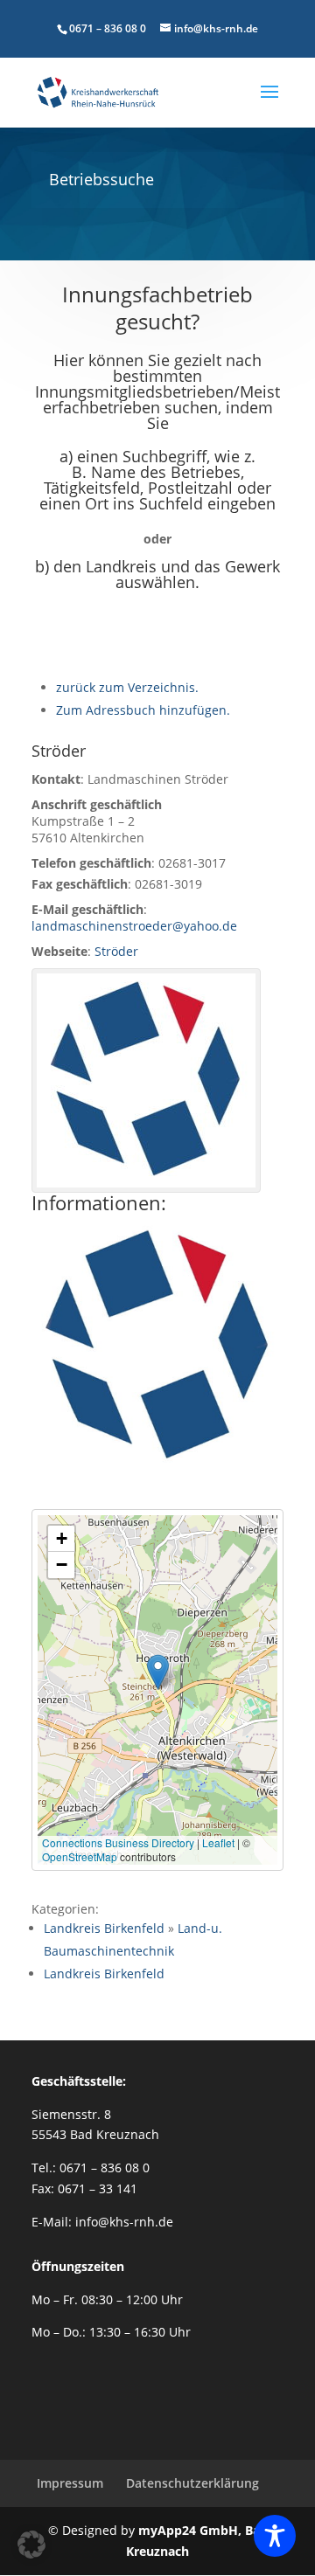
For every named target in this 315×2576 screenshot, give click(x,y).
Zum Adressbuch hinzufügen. (143, 710)
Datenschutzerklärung (192, 2483)
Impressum (70, 2483)
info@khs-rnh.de (124, 2222)
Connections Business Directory (118, 1842)
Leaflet (218, 1842)
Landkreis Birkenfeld (104, 1928)
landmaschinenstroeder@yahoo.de (134, 926)
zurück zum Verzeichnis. (127, 687)
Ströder (116, 951)
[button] (158, 1672)
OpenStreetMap (80, 1856)
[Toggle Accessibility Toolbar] (275, 2536)
